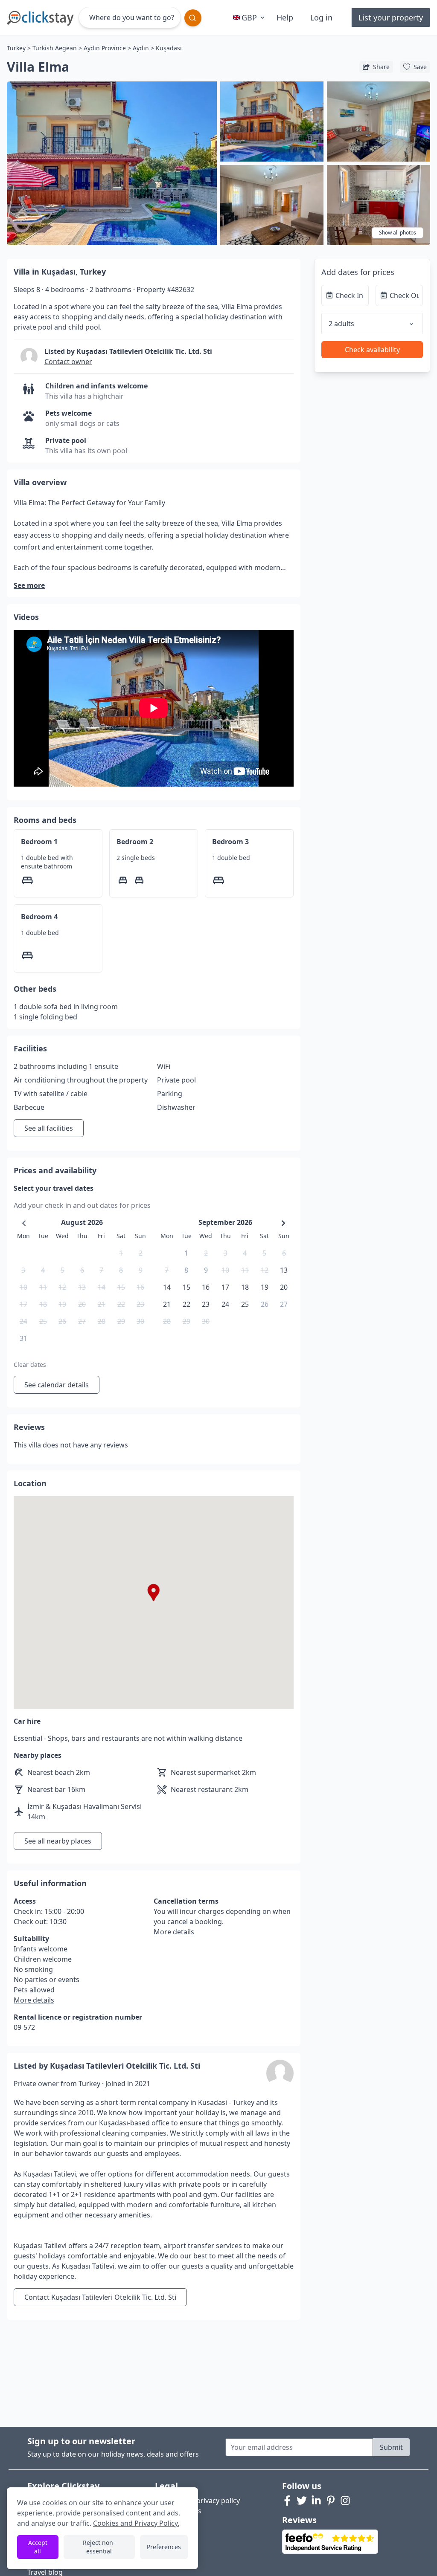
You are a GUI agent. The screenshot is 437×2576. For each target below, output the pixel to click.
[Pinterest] (331, 2501)
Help (285, 17)
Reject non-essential (99, 2547)
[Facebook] (287, 2501)
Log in (321, 17)
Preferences (164, 2547)
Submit (391, 2447)
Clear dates (30, 1365)
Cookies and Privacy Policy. (136, 2523)
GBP (249, 17)
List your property (391, 17)
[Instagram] (345, 2501)
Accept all (38, 2547)
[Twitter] (302, 2501)
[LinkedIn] (316, 2501)
